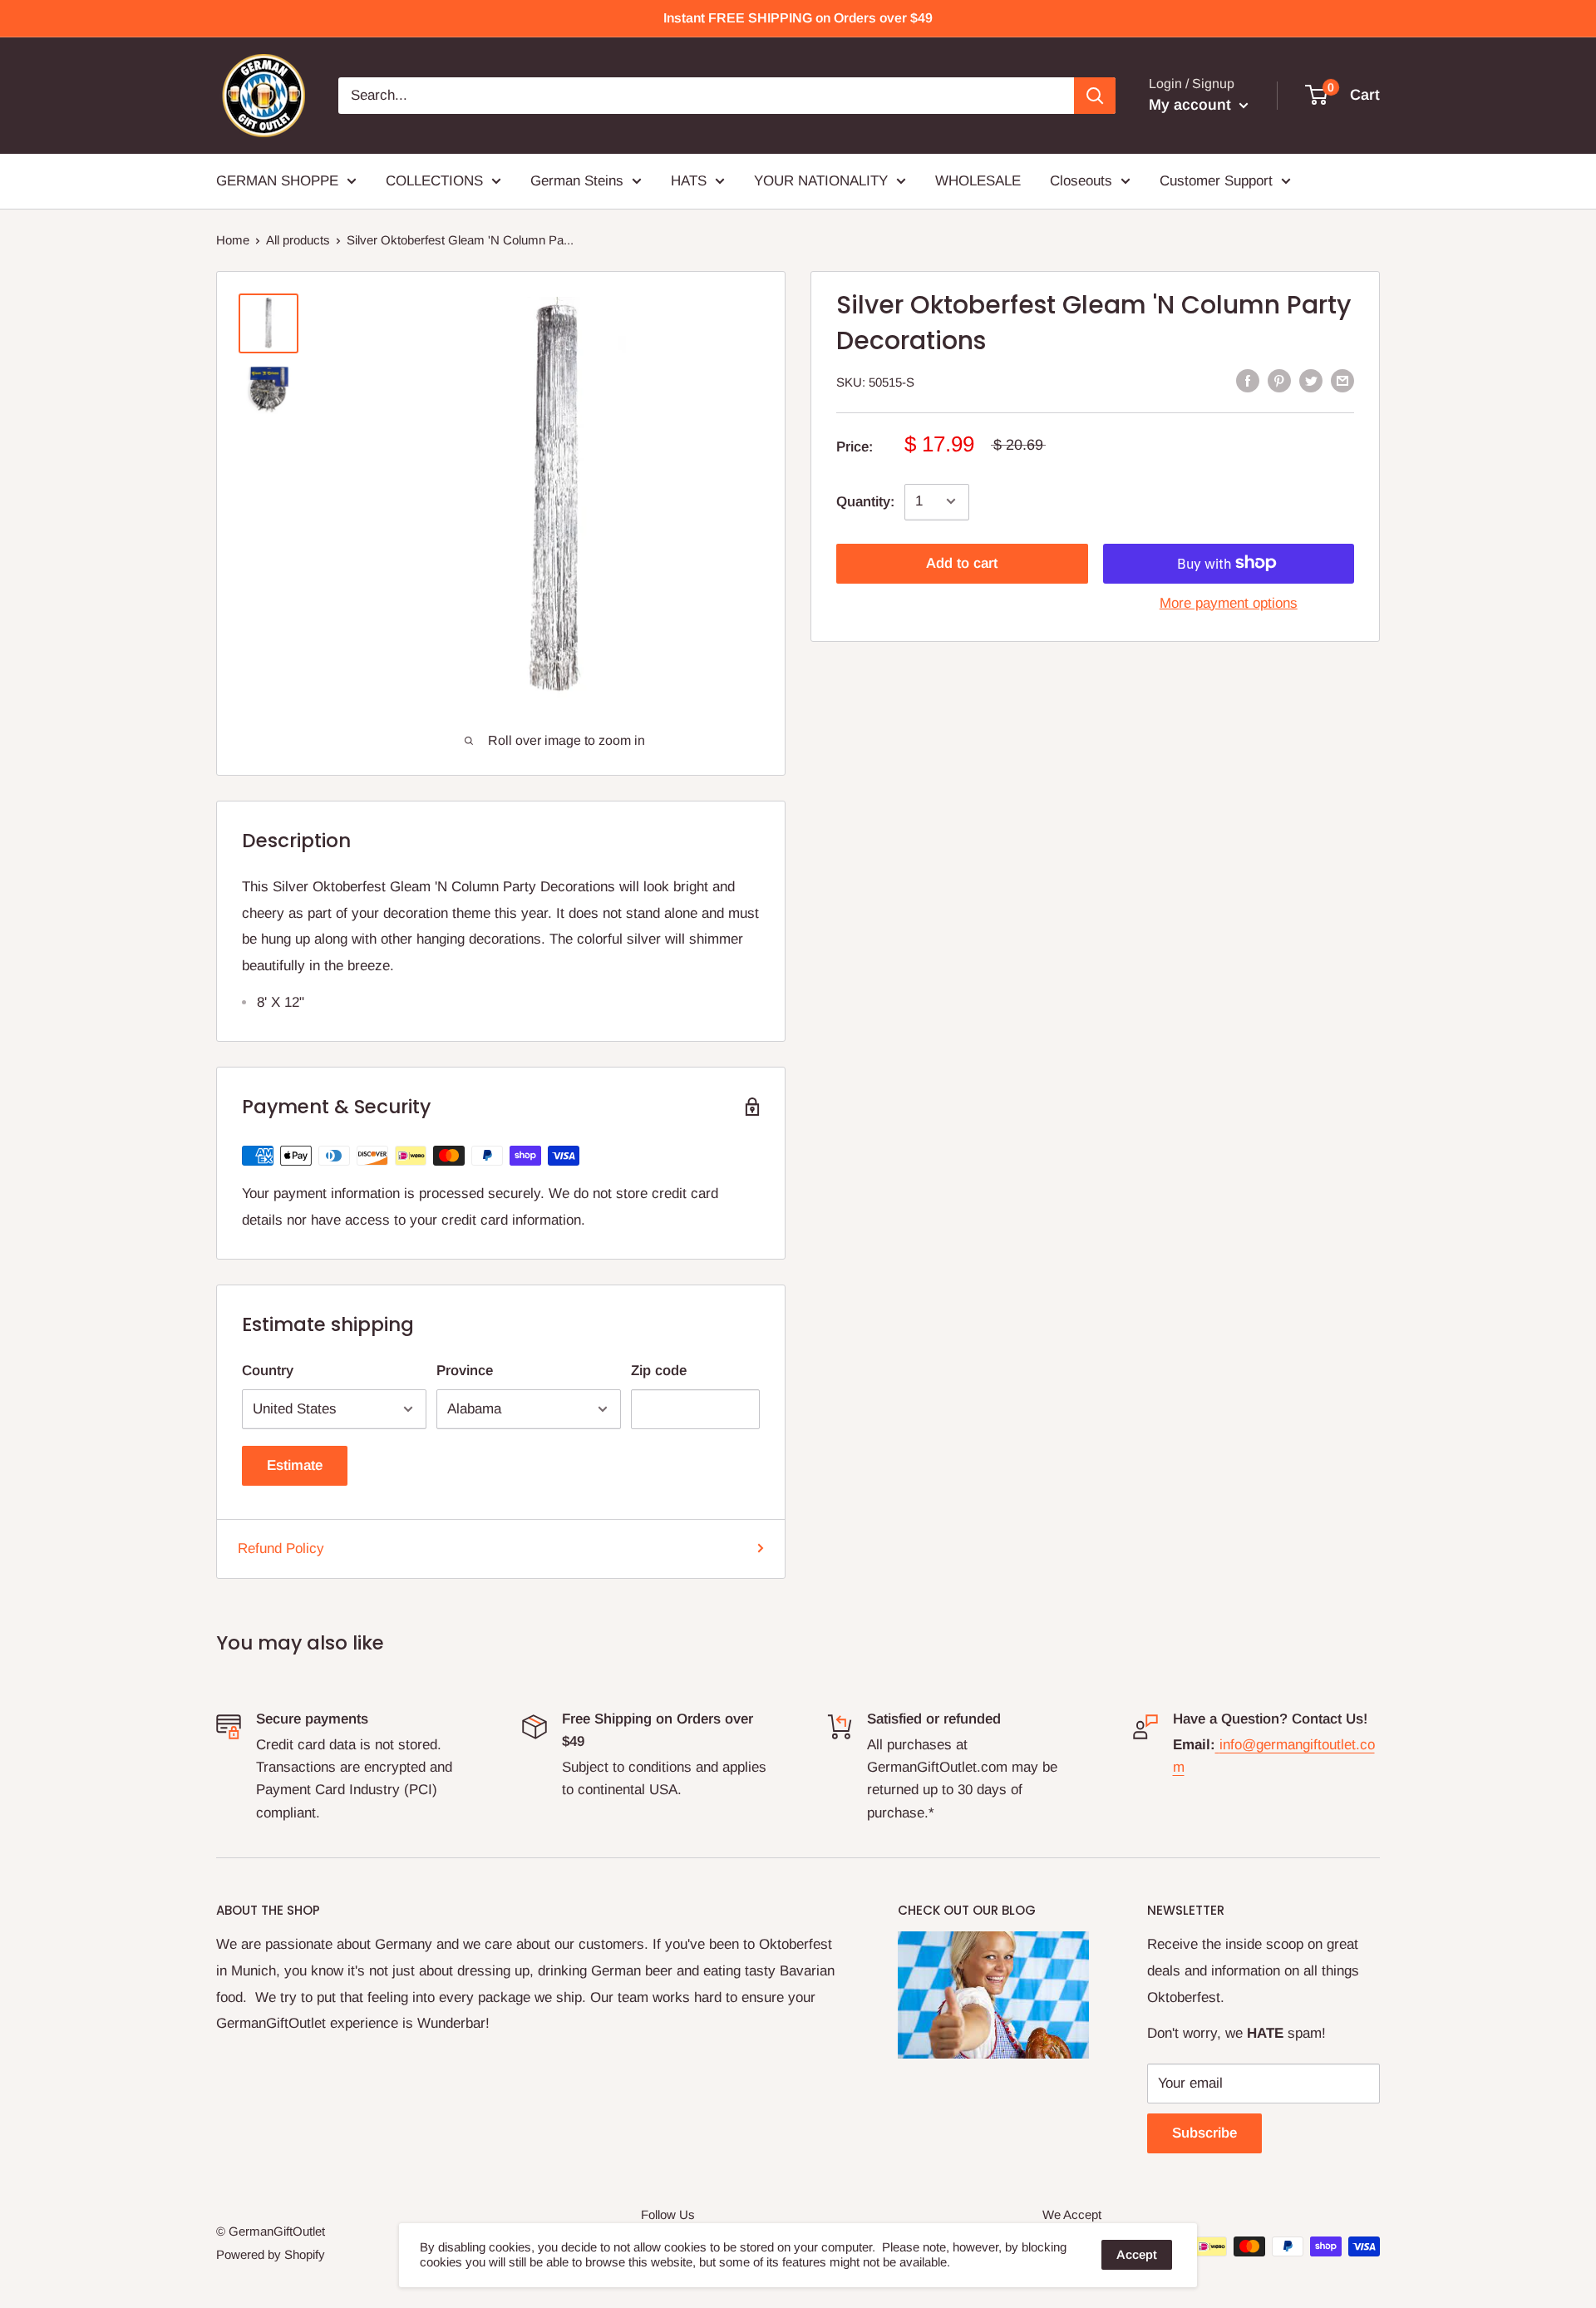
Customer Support (1216, 181)
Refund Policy (281, 1549)
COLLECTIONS (434, 181)
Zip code (659, 1371)
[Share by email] (1342, 381)
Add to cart (962, 562)
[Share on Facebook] (1248, 381)
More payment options (1229, 602)
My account (1192, 105)
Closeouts (1081, 181)
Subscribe (1204, 2133)
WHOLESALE (978, 181)
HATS (689, 181)
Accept (1137, 2254)
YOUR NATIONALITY (821, 181)
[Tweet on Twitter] (1311, 381)
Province (465, 1371)
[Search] (1095, 96)
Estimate (295, 1465)
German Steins (577, 181)
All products (298, 240)
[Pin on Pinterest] (1279, 381)
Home (233, 240)
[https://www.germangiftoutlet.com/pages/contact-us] (1217, 1745)
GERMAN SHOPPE (277, 181)
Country (268, 1371)
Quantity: (865, 501)
